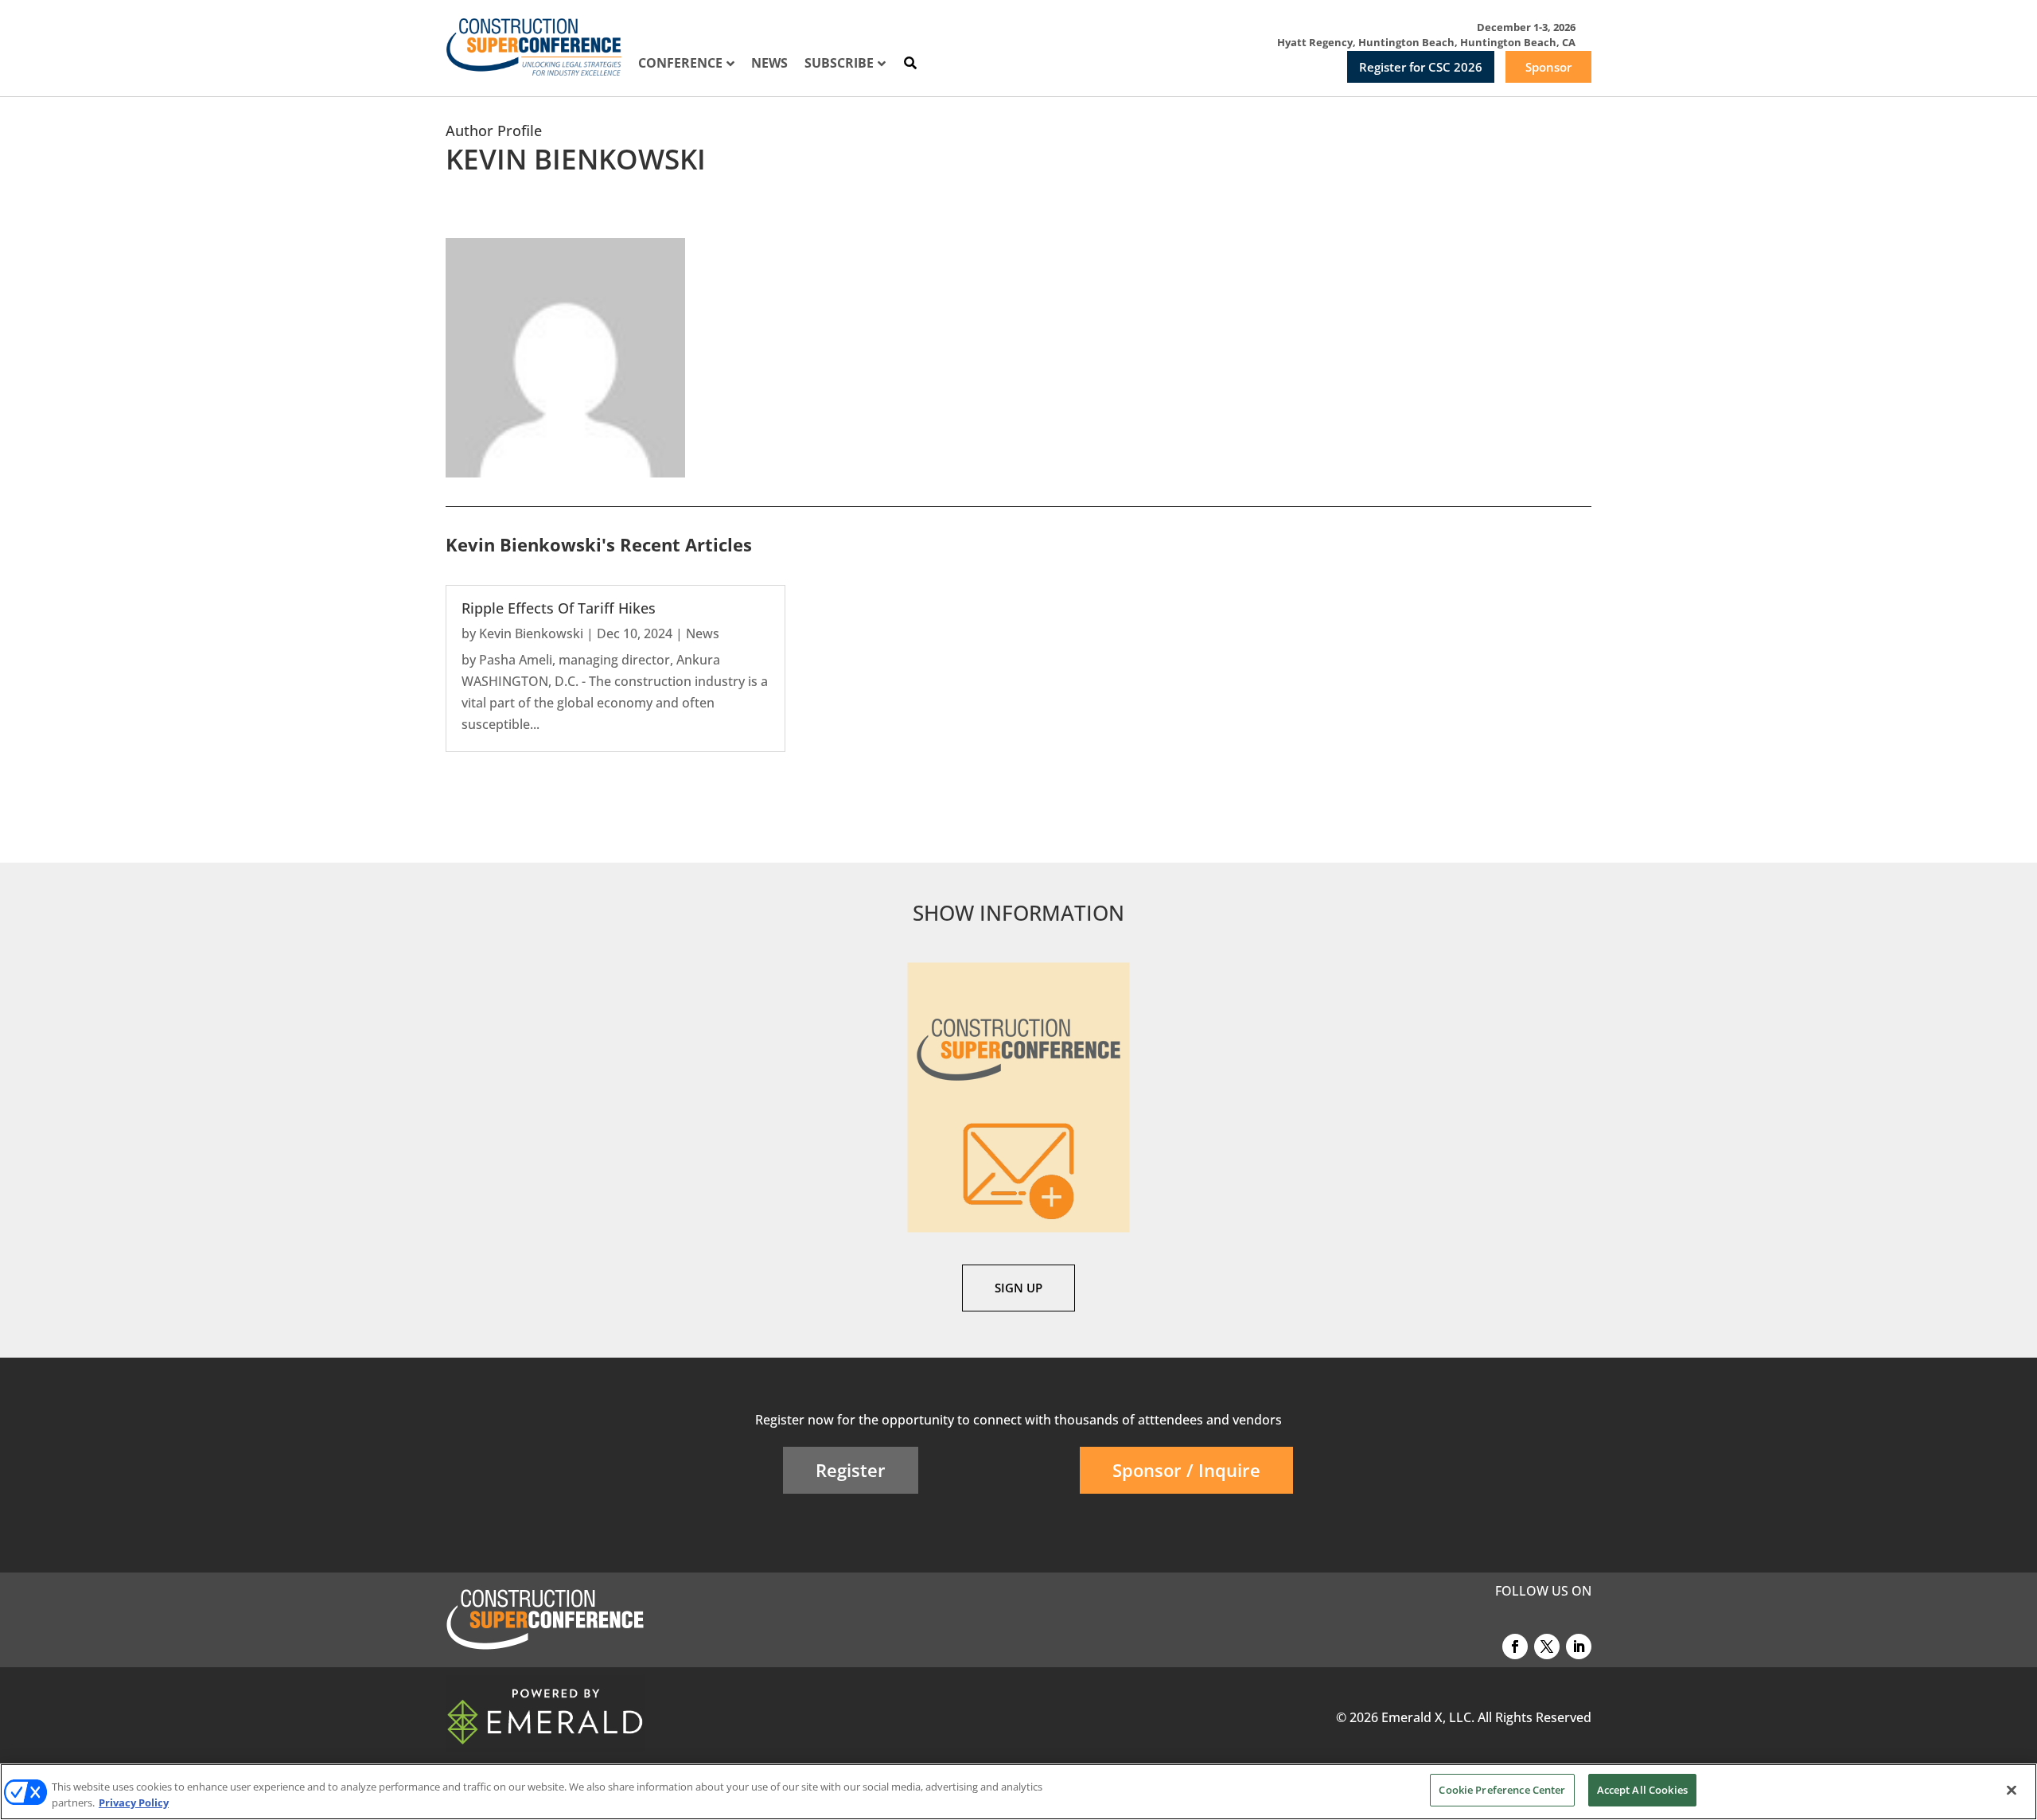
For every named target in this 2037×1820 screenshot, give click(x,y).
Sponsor (1548, 67)
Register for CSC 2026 (1421, 67)
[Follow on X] (1547, 1647)
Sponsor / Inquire (1186, 1470)
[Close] (2012, 1790)
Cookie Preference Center (1502, 1790)
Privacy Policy (134, 1802)
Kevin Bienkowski (531, 633)
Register (851, 1470)
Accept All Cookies (1642, 1790)
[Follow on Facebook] (1515, 1647)
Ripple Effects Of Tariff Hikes (559, 608)
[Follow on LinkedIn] (1579, 1647)
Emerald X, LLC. (1428, 1717)
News (703, 633)
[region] (1018, 1792)
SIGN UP (1018, 1288)
